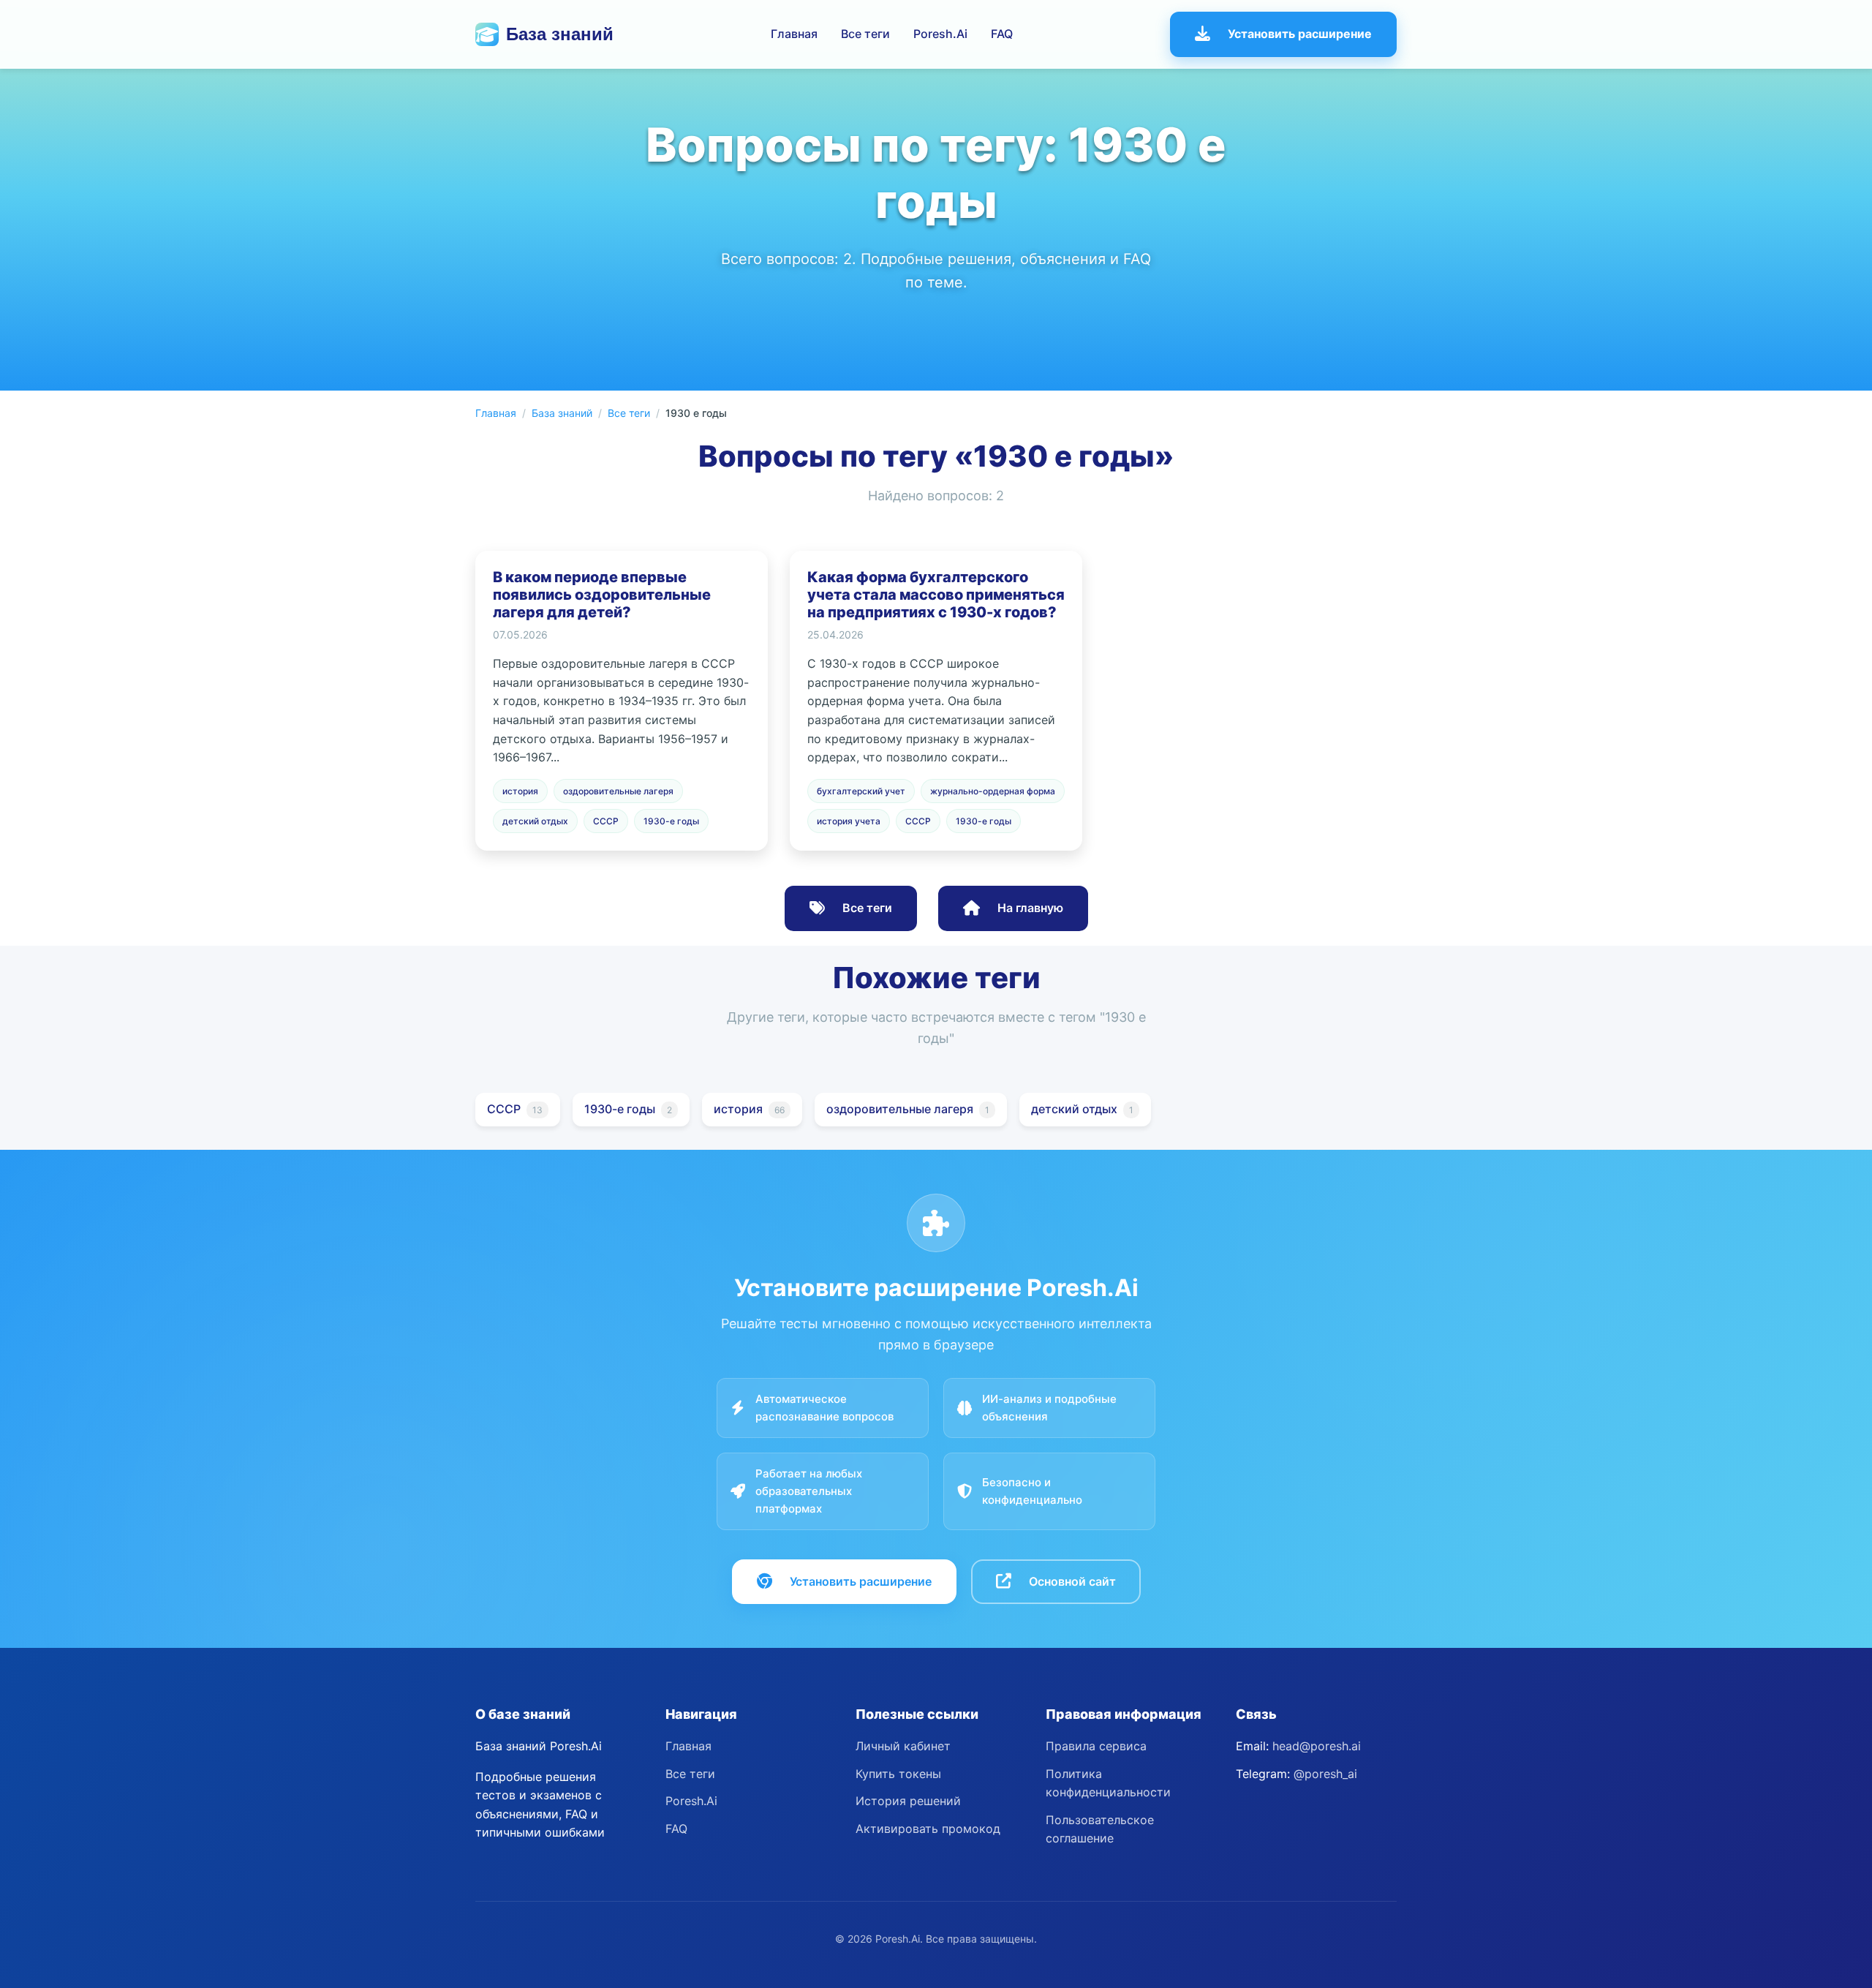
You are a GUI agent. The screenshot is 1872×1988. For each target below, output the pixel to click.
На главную (1030, 908)
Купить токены (898, 1774)
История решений (908, 1801)
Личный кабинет (903, 1746)
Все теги (865, 34)
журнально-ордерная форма (993, 791)
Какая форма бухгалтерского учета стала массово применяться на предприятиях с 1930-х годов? (936, 595)
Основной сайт (1072, 1581)
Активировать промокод (928, 1829)
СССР (606, 821)
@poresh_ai (1325, 1774)
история (520, 791)
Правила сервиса (1096, 1746)
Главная (794, 34)
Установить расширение (1300, 34)
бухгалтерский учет (861, 791)
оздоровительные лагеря (618, 791)
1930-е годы (671, 821)
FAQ (1002, 34)
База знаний (560, 34)
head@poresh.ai (1317, 1746)
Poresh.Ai (940, 34)
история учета (849, 821)
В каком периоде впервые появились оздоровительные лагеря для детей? (602, 595)
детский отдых (535, 821)
